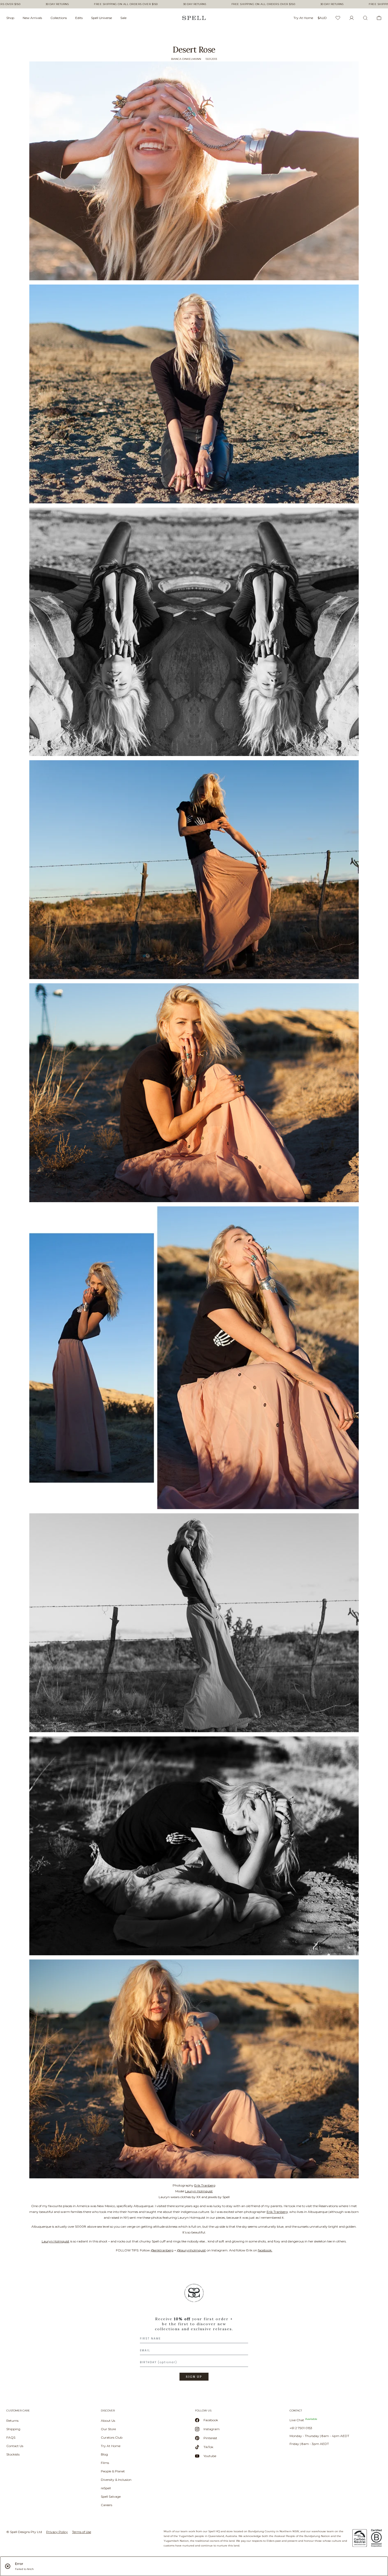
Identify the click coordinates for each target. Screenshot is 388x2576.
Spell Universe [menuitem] (101, 18)
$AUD (322, 18)
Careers (107, 2505)
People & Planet (113, 2471)
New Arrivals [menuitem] (32, 18)
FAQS (11, 2437)
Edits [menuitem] (79, 18)
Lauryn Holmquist (199, 2191)
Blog (104, 2454)
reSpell (106, 2488)
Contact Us (15, 2446)
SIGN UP (194, 2377)
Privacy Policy (57, 2532)
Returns (12, 2421)
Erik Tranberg (205, 2185)
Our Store (108, 2429)
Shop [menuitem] (10, 18)
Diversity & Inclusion (116, 2480)
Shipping (13, 2429)
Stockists (13, 2454)
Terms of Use (82, 2532)
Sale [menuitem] (123, 18)
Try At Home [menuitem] (303, 18)
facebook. (265, 2250)
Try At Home (111, 2446)
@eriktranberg (162, 2250)
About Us (108, 2421)
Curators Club (112, 2437)
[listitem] (194, 2334)
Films (105, 2463)
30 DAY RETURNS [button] (57, 4)
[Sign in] (352, 18)
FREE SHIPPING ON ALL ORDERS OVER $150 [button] (126, 4)
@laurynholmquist (191, 2250)
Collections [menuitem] (59, 18)
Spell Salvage (111, 2496)
